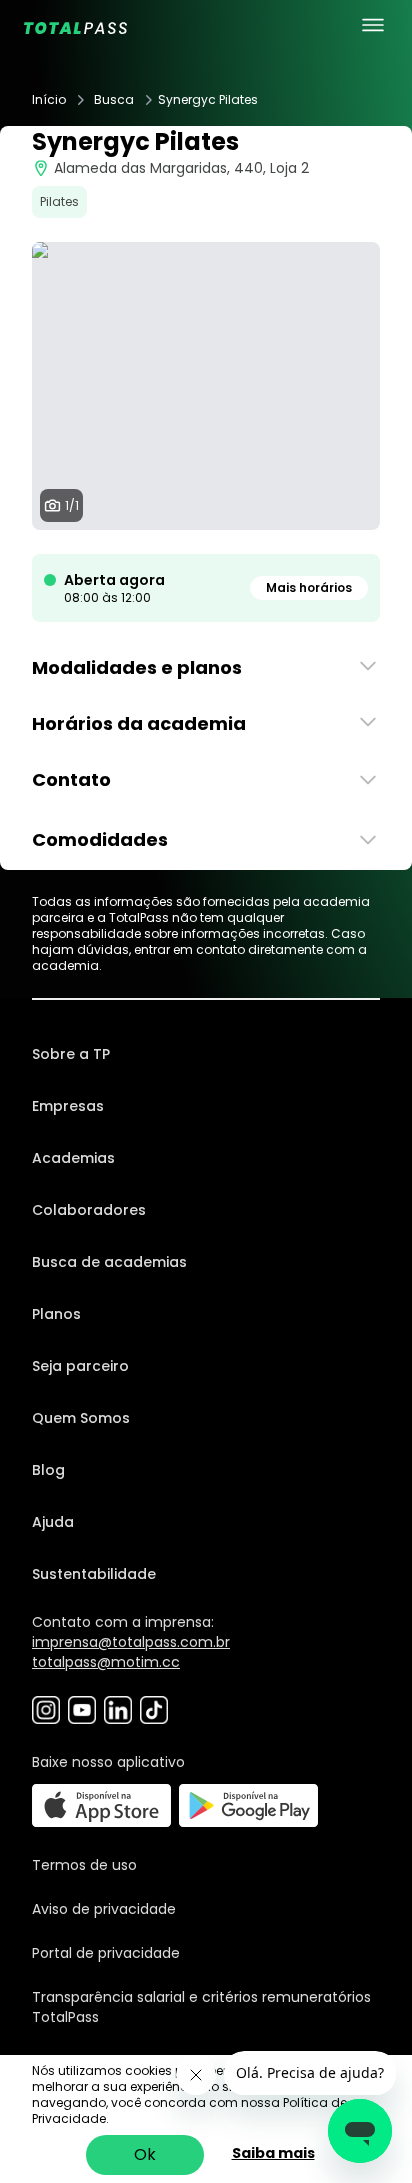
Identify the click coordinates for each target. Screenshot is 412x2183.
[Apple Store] (101, 1805)
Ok (145, 2154)
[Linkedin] (118, 1710)
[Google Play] (248, 1805)
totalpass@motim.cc (106, 1662)
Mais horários (309, 587)
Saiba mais (273, 2153)
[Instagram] (46, 1710)
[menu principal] (373, 25)
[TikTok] (154, 1710)
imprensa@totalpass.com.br (131, 1642)
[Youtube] (82, 1710)
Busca (114, 100)
